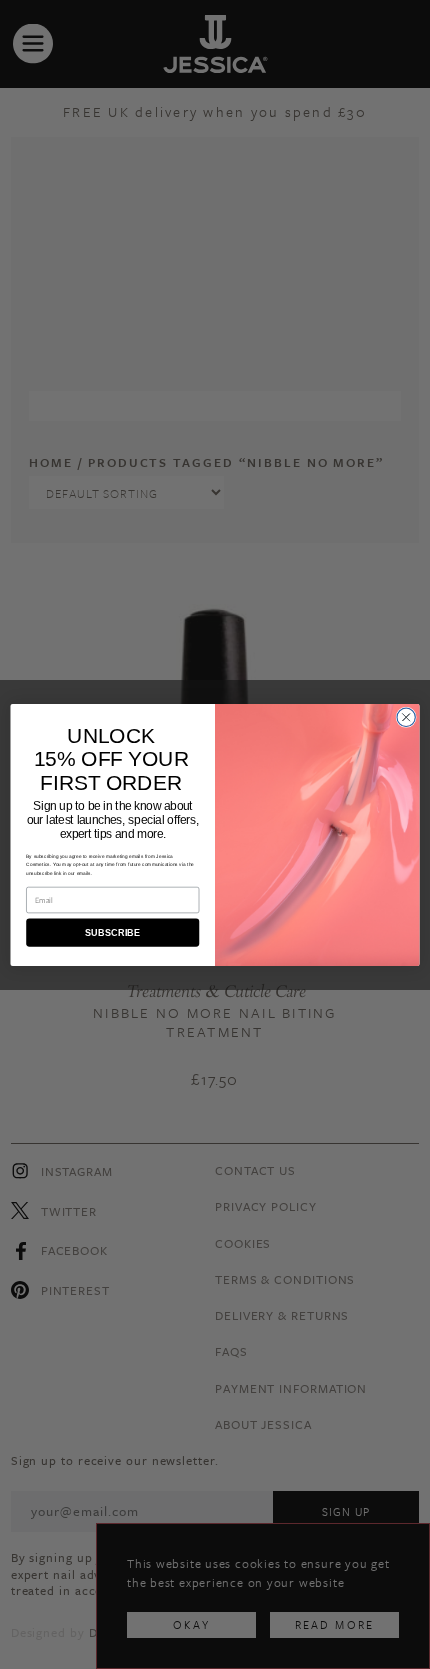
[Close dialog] (406, 717)
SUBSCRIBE (113, 932)
